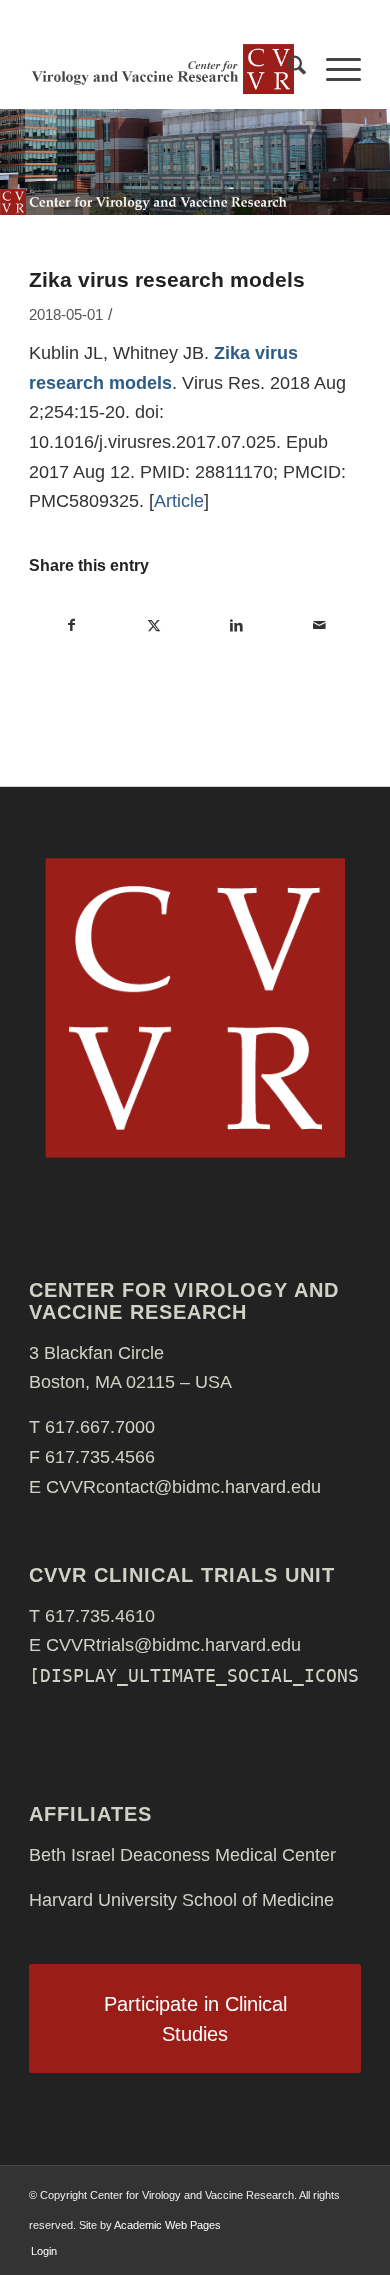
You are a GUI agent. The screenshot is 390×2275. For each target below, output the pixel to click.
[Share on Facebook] (71, 626)
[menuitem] (286, 69)
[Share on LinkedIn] (236, 626)
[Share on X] (154, 626)
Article (179, 501)
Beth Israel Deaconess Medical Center (182, 1855)
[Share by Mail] (318, 626)
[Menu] (333, 69)
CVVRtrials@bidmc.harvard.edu (173, 1645)
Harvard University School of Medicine (181, 1900)
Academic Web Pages (167, 2225)
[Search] (286, 69)
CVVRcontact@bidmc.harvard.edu (183, 1487)
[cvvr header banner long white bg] (161, 69)
